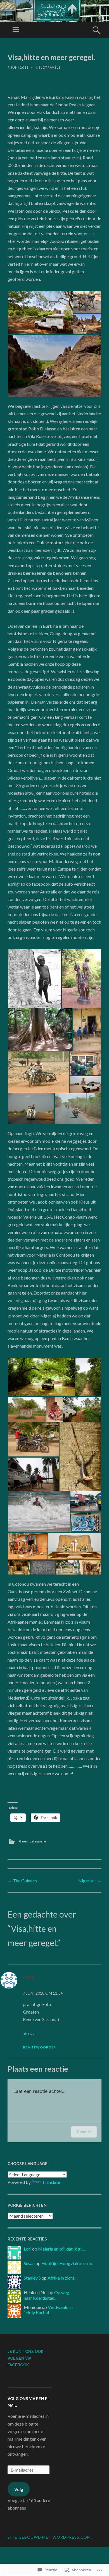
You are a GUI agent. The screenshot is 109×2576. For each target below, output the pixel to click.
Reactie (84, 2132)
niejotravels (48, 67)
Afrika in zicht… (63, 2278)
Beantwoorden (40, 2047)
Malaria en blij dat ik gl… (61, 2249)
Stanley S (32, 2278)
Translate (51, 2182)
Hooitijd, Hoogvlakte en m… (68, 2263)
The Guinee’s (22, 1881)
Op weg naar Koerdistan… (47, 2295)
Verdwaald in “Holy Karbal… (48, 2310)
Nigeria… (90, 1881)
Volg (19, 2489)
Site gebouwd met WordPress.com (49, 2537)
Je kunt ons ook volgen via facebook (25, 2358)
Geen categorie (33, 1841)
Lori (28, 2249)
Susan (29, 2263)
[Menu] (16, 30)
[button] (40, 313)
